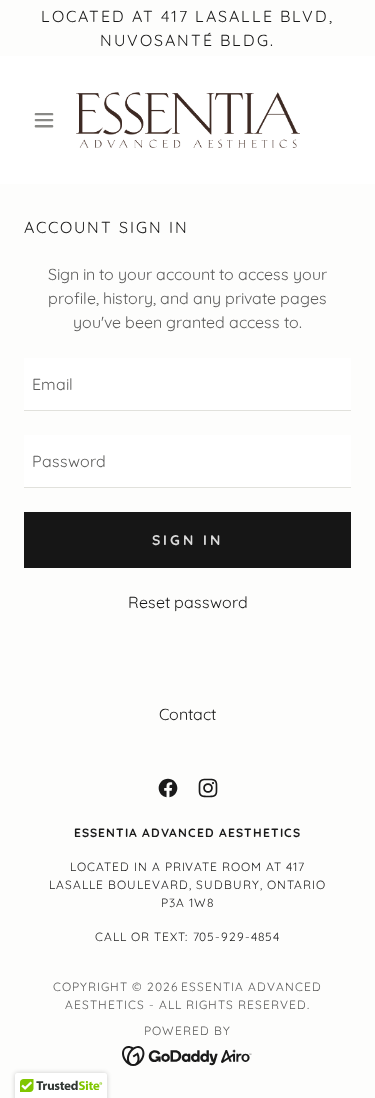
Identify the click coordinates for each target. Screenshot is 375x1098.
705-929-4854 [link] (237, 936)
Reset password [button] (188, 602)
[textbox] (187, 384)
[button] (48, 120)
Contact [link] (187, 714)
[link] (188, 120)
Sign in (187, 540)
